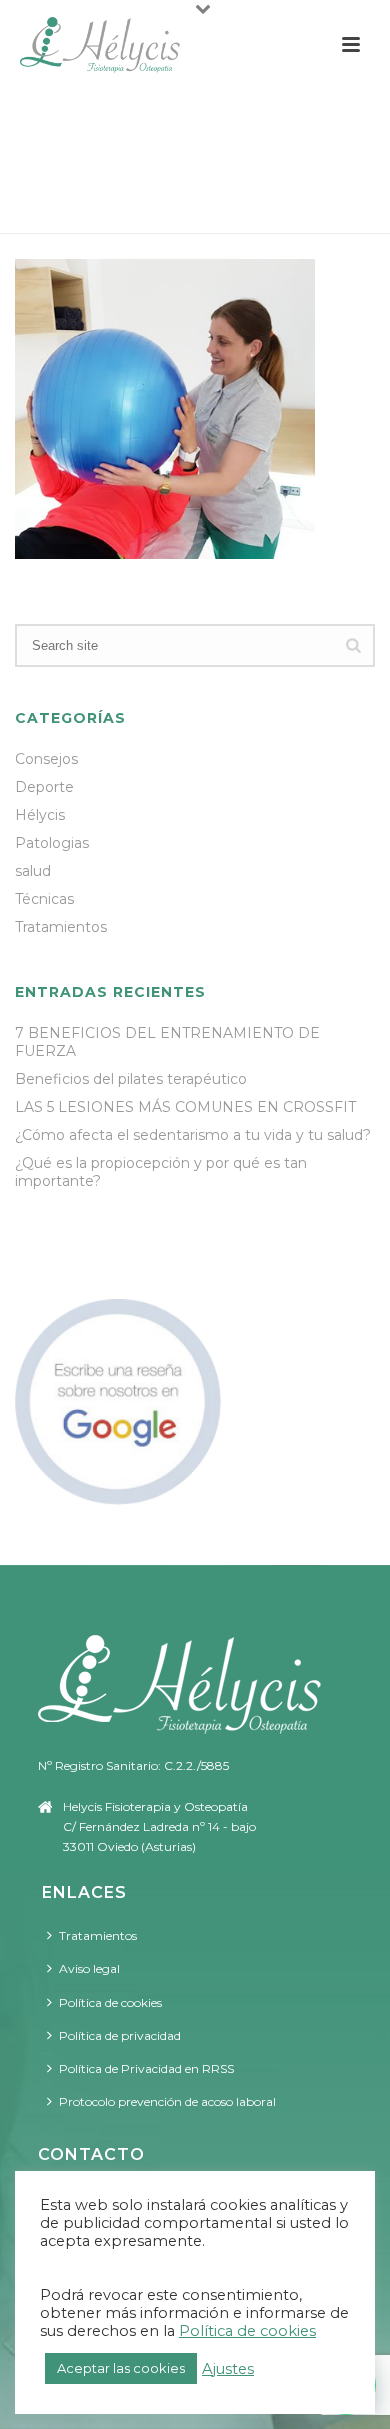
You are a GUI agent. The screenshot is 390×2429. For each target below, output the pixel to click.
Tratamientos (165, 208)
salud (33, 871)
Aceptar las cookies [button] (121, 2368)
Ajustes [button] (228, 2369)
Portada (65, 208)
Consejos (46, 759)
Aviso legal (89, 1968)
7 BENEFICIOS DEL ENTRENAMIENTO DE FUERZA (167, 1042)
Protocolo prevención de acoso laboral (167, 2101)
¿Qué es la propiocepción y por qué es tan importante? (161, 1172)
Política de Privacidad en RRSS (146, 2068)
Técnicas (44, 899)
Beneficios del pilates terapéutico (131, 1079)
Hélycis (40, 815)
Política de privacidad (120, 2035)
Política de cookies (110, 2002)
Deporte (44, 787)
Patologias (52, 843)
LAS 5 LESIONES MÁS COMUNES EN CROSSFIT (185, 1107)
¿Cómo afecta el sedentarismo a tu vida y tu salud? (193, 1135)
